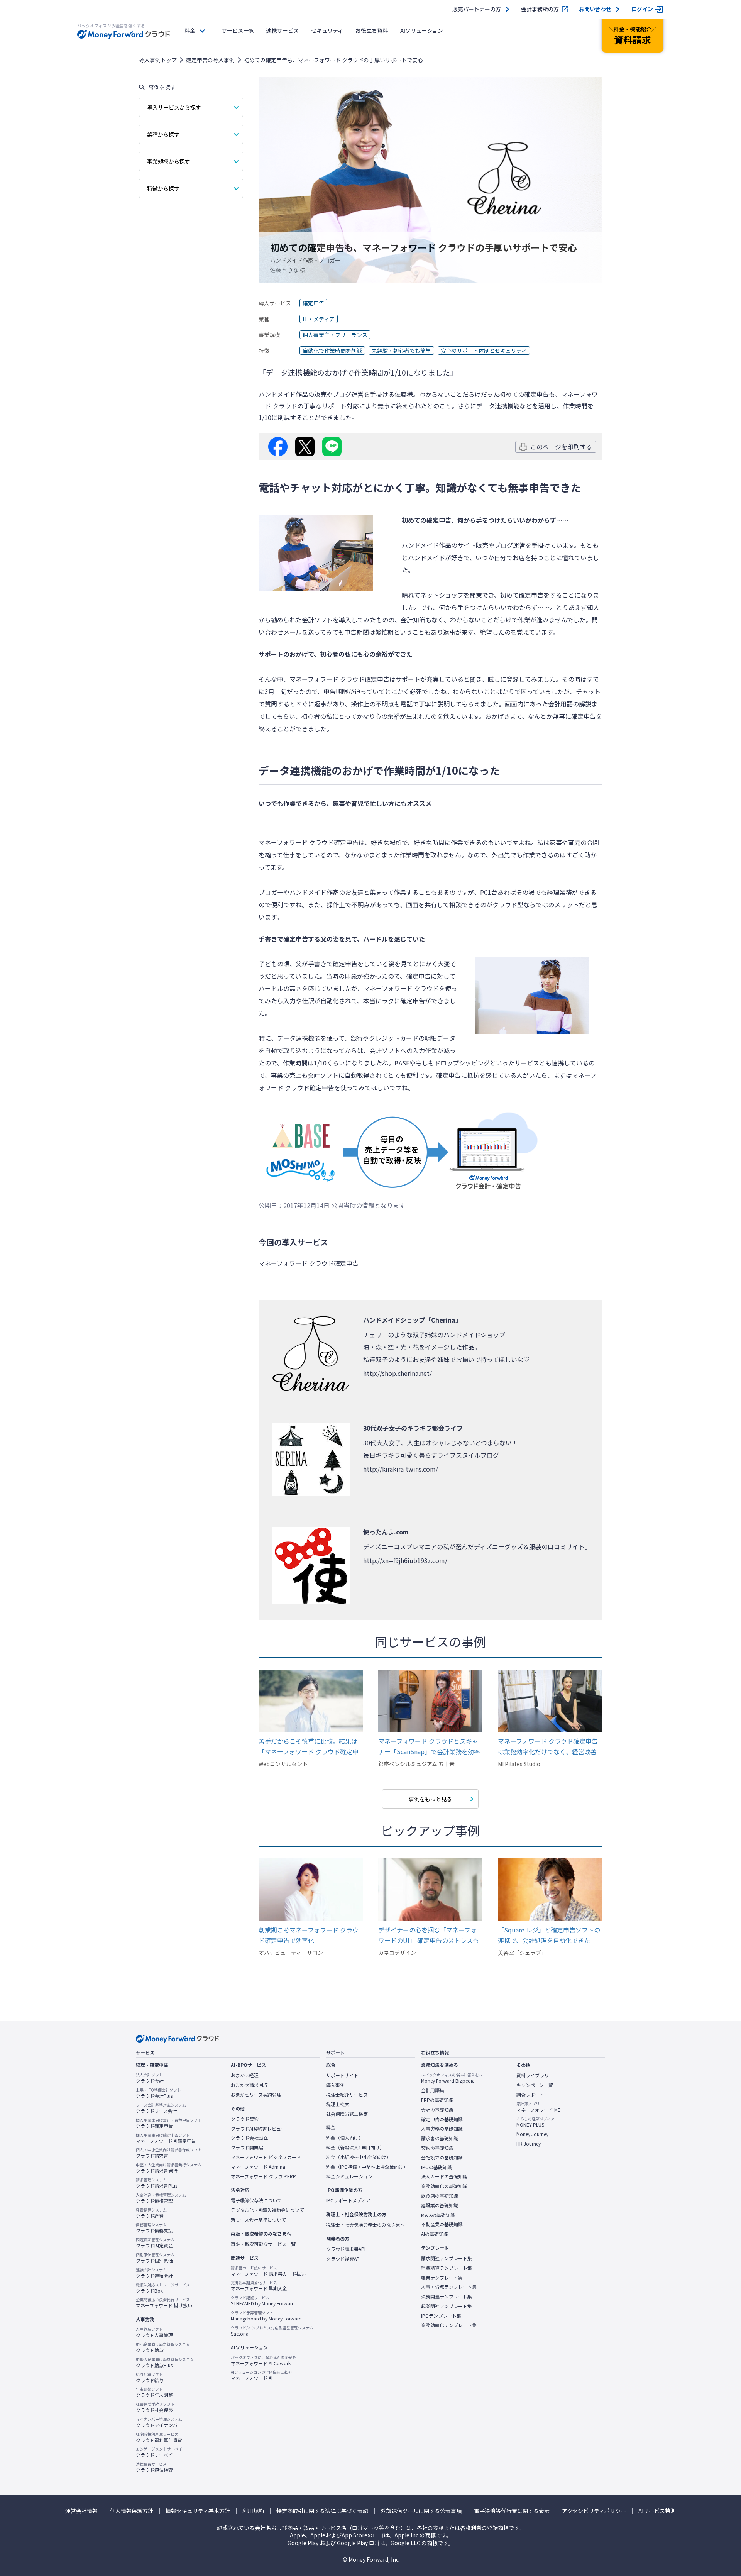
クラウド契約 (245, 2119)
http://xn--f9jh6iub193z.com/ (405, 1560)
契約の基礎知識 (437, 2148)
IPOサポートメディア (348, 2200)
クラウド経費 (151, 2213)
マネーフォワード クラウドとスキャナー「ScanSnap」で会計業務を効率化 (429, 1747)
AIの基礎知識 (435, 2234)
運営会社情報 (81, 2511)
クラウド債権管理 (161, 2198)
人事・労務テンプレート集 (449, 2287)
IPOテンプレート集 (441, 2316)
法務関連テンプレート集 (447, 2297)
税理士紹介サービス (347, 2095)
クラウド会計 (150, 2078)
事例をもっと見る (430, 1799)
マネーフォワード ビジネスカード (266, 2157)
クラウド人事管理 (154, 2332)
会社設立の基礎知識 (442, 2158)
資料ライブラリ (533, 2075)
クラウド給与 (150, 2378)
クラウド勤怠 (163, 2347)
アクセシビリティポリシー (594, 2511)
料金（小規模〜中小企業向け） (359, 2157)
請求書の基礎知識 (440, 2138)
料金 (190, 30)
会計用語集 (433, 2090)
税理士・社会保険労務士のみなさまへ (365, 2225)
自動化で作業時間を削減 (332, 351)
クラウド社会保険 (155, 2407)
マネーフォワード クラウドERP (263, 2176)
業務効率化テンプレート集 (449, 2325)
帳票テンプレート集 (442, 2278)
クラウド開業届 (247, 2148)
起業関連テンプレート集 (447, 2306)
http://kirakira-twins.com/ (401, 1469)
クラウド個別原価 (155, 2258)
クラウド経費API (343, 2259)
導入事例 (335, 2085)
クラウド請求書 (169, 2153)
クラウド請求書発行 (169, 2168)
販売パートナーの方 (477, 9)
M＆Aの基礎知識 (438, 2215)
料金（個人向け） (345, 2138)
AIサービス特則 (657, 2511)
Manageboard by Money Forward (266, 2316)
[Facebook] (278, 447)
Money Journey (532, 2134)
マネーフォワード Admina (258, 2167)
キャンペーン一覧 (535, 2085)
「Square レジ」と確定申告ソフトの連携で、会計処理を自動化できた (549, 1935)
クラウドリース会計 (161, 2108)
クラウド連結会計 (154, 2273)
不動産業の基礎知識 (442, 2224)
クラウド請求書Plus (156, 2183)
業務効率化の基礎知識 (444, 2186)
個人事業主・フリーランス (335, 335)
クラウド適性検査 (154, 2467)
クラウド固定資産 (155, 2243)
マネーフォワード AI (261, 2375)
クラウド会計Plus (158, 2093)
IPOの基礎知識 (436, 2167)
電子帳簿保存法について (256, 2200)
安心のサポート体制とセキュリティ (484, 351)
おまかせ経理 (245, 2075)
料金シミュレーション (349, 2176)
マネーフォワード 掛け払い (164, 2303)
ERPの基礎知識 (437, 2100)
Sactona (272, 2331)
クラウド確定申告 (169, 2123)
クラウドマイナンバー (159, 2422)
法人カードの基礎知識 (444, 2176)
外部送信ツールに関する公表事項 (421, 2511)
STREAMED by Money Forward (263, 2301)
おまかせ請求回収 (249, 2085)
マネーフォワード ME (538, 2107)
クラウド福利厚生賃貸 (159, 2437)
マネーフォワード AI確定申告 (166, 2138)
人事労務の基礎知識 (442, 2129)
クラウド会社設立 (249, 2138)
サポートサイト (342, 2075)
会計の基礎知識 (437, 2110)
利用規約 (253, 2511)
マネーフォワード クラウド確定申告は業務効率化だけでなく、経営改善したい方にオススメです (548, 1747)
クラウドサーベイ (159, 2452)
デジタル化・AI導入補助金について (267, 2210)
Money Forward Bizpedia (452, 2078)
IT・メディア (319, 319)
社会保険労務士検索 (347, 2114)
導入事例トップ (158, 60)
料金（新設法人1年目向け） (355, 2148)
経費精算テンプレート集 (447, 2268)
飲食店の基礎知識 (440, 2196)
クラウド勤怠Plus (165, 2363)
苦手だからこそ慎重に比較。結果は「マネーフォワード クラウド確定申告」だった (309, 1747)
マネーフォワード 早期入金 (259, 2286)
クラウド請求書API (346, 2249)
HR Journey (529, 2144)
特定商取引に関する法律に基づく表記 (322, 2511)
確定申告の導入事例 (210, 60)
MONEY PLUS (535, 2122)
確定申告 (313, 303)
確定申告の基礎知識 (442, 2119)
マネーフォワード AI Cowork (263, 2361)
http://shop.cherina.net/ (398, 1373)
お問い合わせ (595, 9)
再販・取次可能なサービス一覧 (263, 2244)
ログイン (642, 9)
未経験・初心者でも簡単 (401, 351)
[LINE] (332, 447)
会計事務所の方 (540, 9)
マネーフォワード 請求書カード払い (268, 2271)
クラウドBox (163, 2288)
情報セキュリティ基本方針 (198, 2511)
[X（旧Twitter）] (305, 447)
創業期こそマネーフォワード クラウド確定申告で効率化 (309, 1935)
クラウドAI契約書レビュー (258, 2129)
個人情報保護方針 (132, 2511)
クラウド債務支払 (154, 2228)
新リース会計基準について (258, 2220)
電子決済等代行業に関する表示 (512, 2511)
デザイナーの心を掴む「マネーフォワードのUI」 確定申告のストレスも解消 (429, 1935)
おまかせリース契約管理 (256, 2095)
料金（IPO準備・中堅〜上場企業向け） (367, 2167)
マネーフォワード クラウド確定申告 (339, 679)
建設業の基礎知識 (440, 2205)
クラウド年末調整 (154, 2392)
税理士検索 (338, 2104)
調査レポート (530, 2095)
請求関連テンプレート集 (447, 2258)
